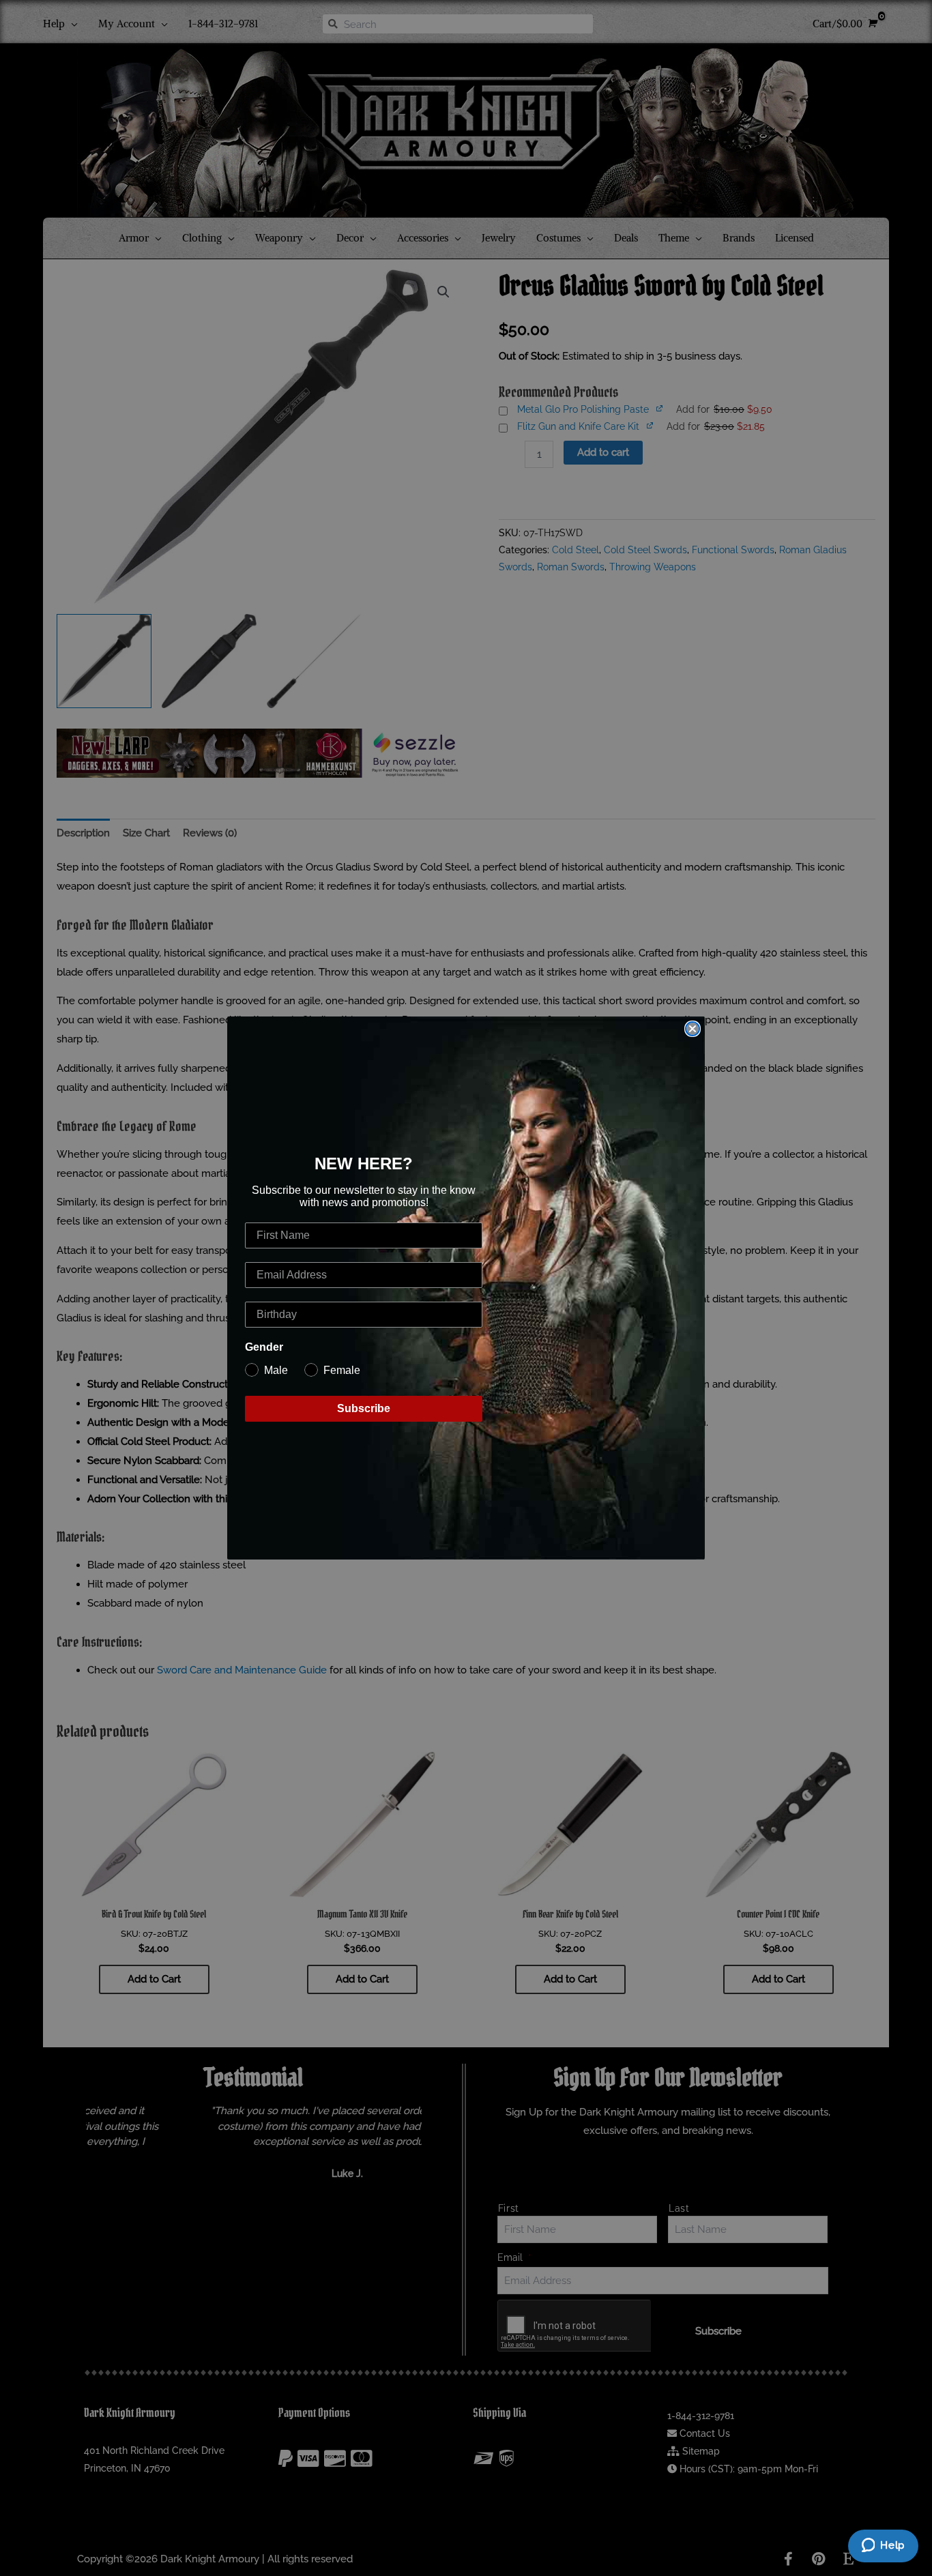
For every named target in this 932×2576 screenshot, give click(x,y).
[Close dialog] (693, 1029)
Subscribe (364, 1408)
